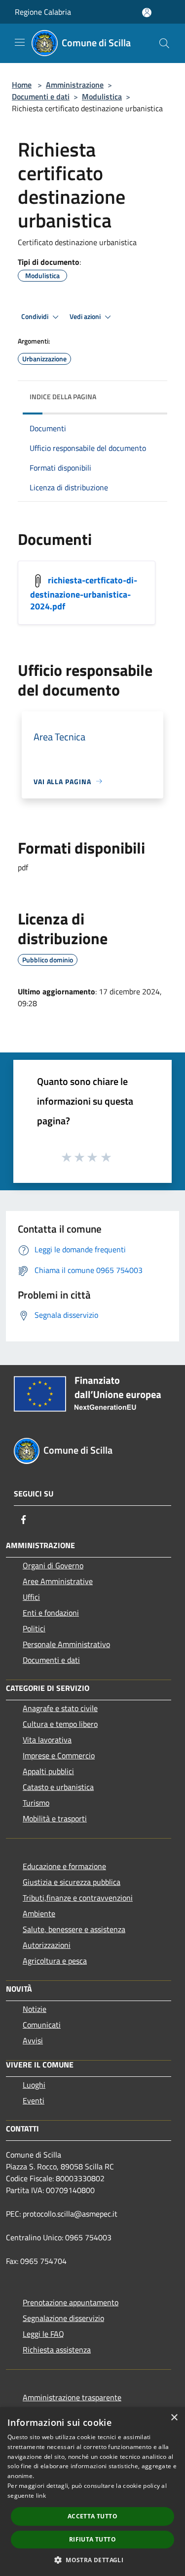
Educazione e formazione (64, 1866)
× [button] (174, 2418)
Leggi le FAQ (43, 2334)
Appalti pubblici (48, 1771)
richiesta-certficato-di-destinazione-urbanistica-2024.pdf (84, 593)
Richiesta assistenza (57, 2350)
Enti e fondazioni (51, 1613)
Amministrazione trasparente (72, 2397)
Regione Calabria (43, 12)
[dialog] (92, 2492)
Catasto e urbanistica (58, 1787)
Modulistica (102, 96)
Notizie (35, 2009)
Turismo (36, 1803)
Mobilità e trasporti (55, 1818)
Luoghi (34, 2085)
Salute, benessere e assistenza (74, 1929)
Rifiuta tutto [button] (92, 2539)
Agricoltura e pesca (55, 1961)
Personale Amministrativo (66, 1644)
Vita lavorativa (47, 1740)
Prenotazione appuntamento (71, 2302)
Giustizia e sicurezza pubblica (72, 1882)
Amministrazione (75, 85)
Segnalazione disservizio (63, 2318)
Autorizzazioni (47, 1945)
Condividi (36, 317)
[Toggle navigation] (20, 42)
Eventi (34, 2100)
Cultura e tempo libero (60, 1724)
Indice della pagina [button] (63, 397)
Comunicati (42, 2025)
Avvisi (33, 2040)
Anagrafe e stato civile (60, 1708)
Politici (34, 1628)
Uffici (31, 1597)
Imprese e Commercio (59, 1755)
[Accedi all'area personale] (147, 13)
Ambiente (39, 1913)
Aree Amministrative (58, 1581)
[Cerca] (164, 43)
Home (22, 85)
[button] (92, 2560)
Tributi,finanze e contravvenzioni (78, 1898)
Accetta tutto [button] (92, 2516)
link (41, 2496)
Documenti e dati (41, 96)
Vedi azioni (86, 317)
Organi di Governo (53, 1565)
